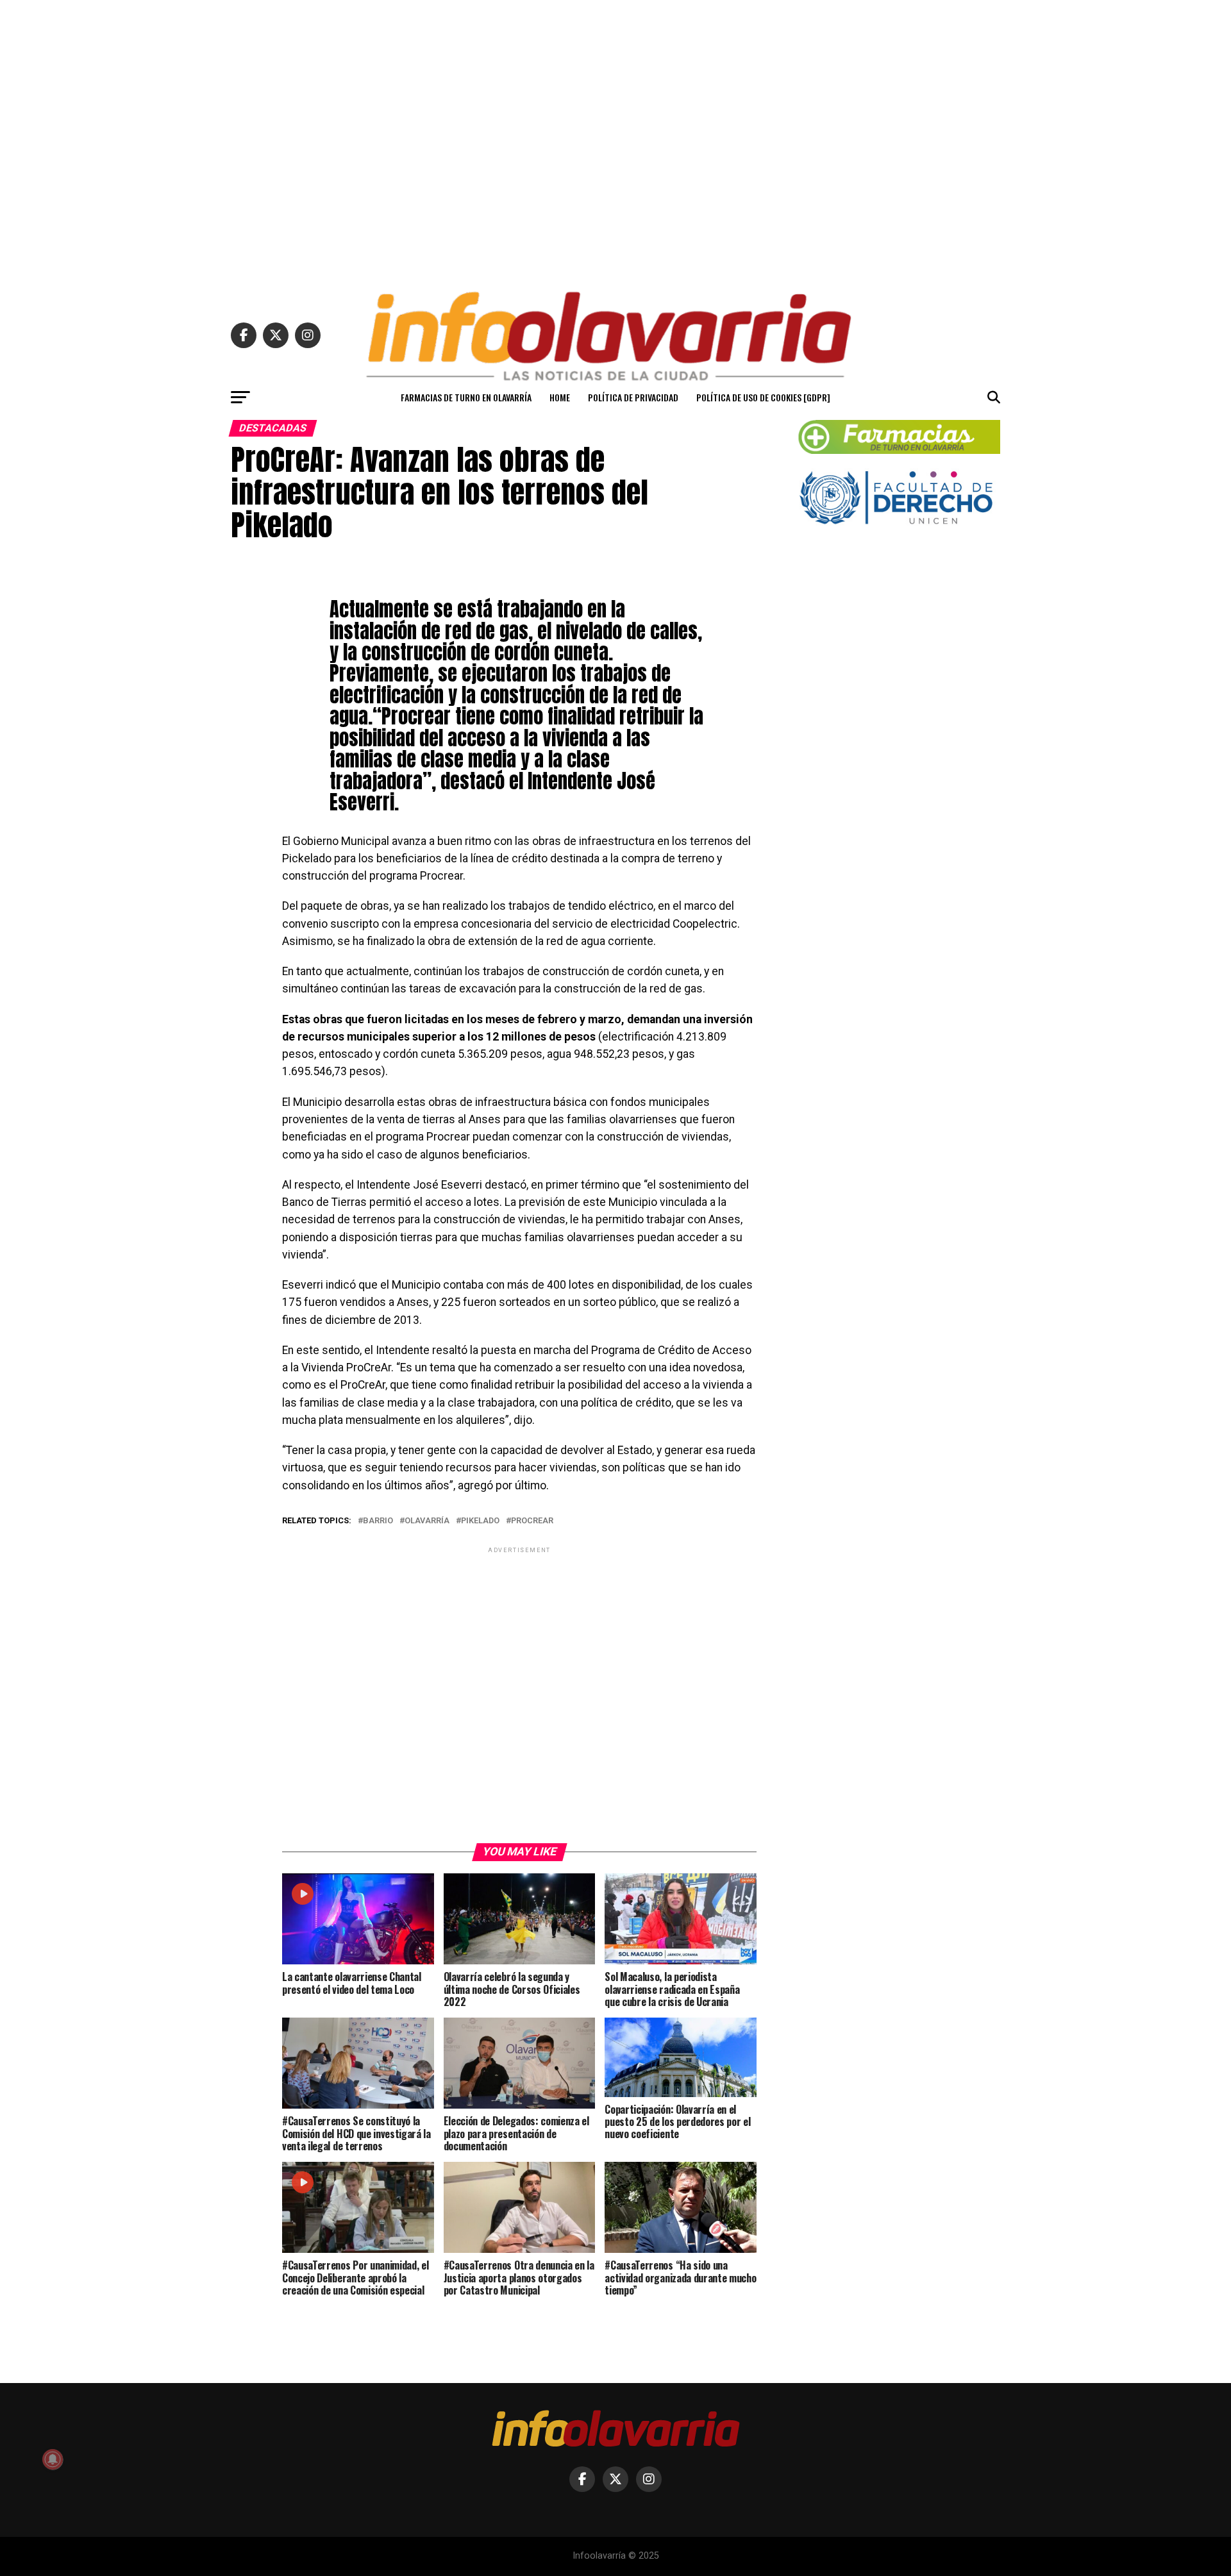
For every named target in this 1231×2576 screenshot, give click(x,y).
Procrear (532, 1521)
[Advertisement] (615, 140)
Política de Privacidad (633, 397)
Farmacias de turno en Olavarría (466, 397)
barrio (378, 1521)
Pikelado (480, 1521)
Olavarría (427, 1521)
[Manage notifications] (53, 2459)
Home (560, 397)
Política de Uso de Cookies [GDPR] (763, 397)
